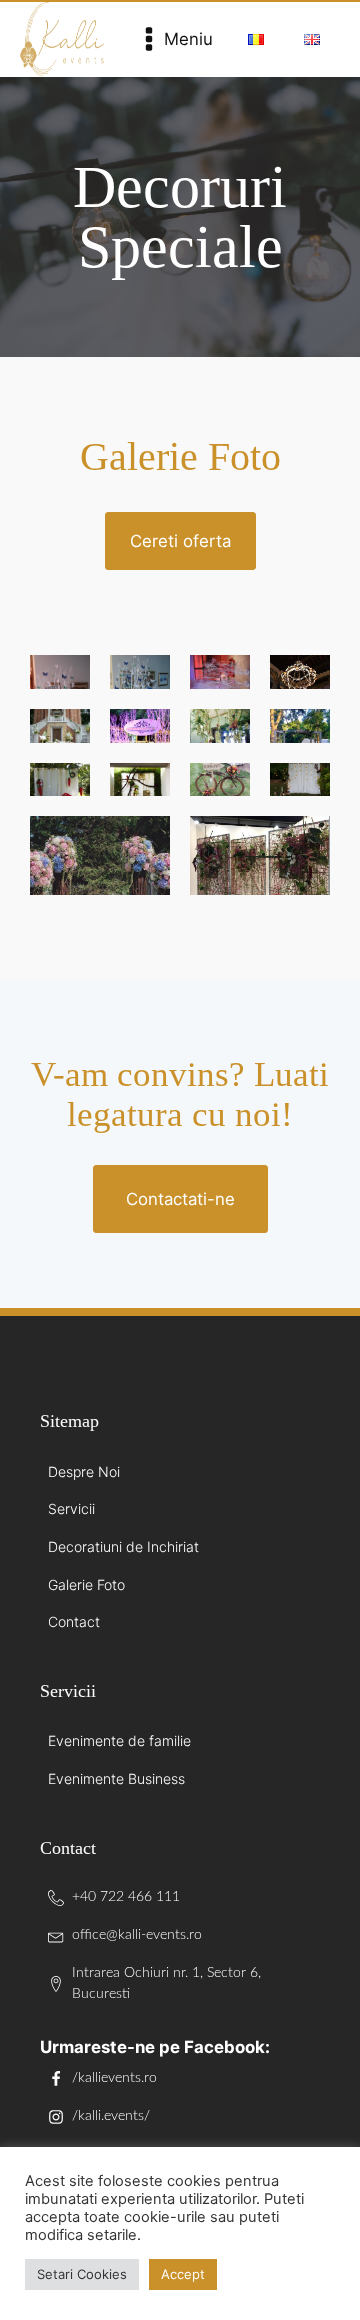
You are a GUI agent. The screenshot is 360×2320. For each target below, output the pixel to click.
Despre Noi (84, 1471)
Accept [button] (183, 2274)
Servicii (71, 1508)
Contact (74, 1621)
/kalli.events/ (111, 2116)
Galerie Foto (86, 1584)
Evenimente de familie (119, 1740)
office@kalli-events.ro (137, 1935)
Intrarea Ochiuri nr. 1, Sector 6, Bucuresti (166, 1984)
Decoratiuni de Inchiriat (123, 1546)
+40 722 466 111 (126, 1897)
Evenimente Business (116, 1778)
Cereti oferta (180, 541)
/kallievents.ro (114, 2078)
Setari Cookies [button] (82, 2274)
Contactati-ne (180, 1199)
